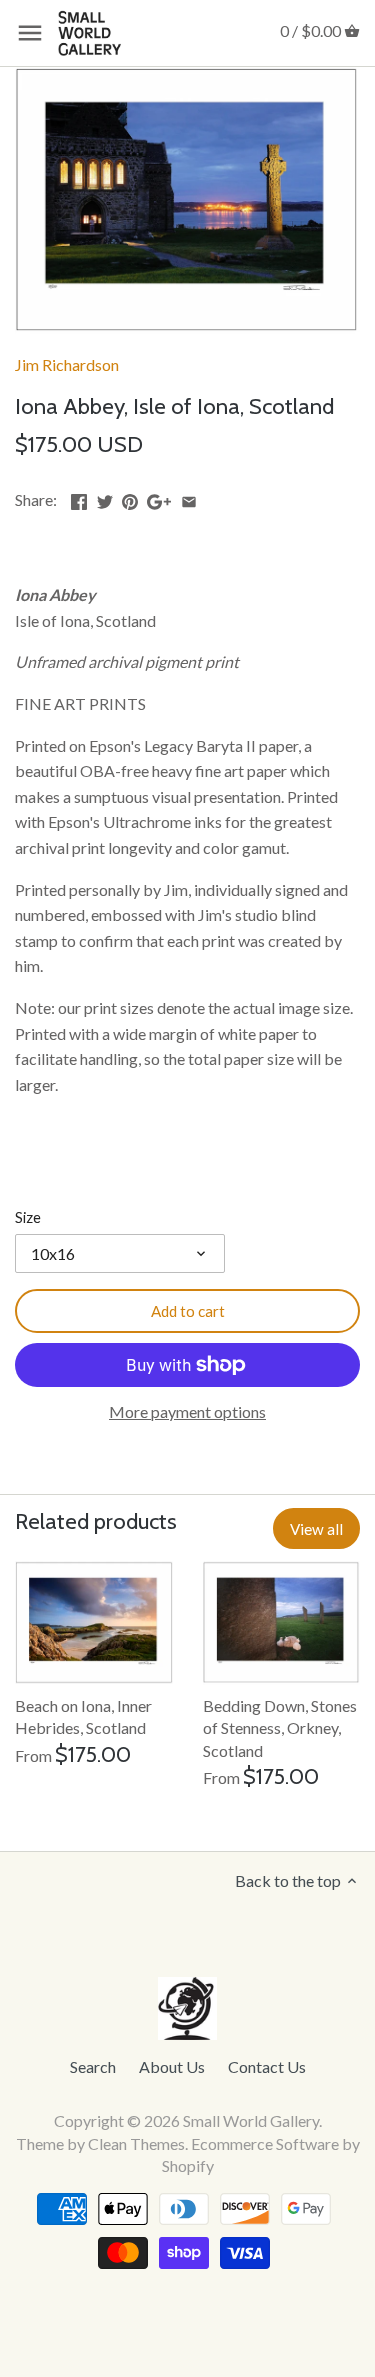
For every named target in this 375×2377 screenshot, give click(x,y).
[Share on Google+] (159, 497)
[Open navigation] (30, 33)
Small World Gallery (251, 2120)
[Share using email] (189, 497)
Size (28, 1217)
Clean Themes (136, 2143)
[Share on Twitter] (105, 497)
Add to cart (188, 1311)
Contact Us (267, 2066)
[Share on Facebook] (79, 497)
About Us (172, 2066)
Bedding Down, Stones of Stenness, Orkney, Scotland (280, 1728)
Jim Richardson (67, 364)
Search (93, 2066)
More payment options (187, 1412)
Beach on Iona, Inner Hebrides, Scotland (83, 1716)
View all (316, 1529)
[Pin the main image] (130, 497)
